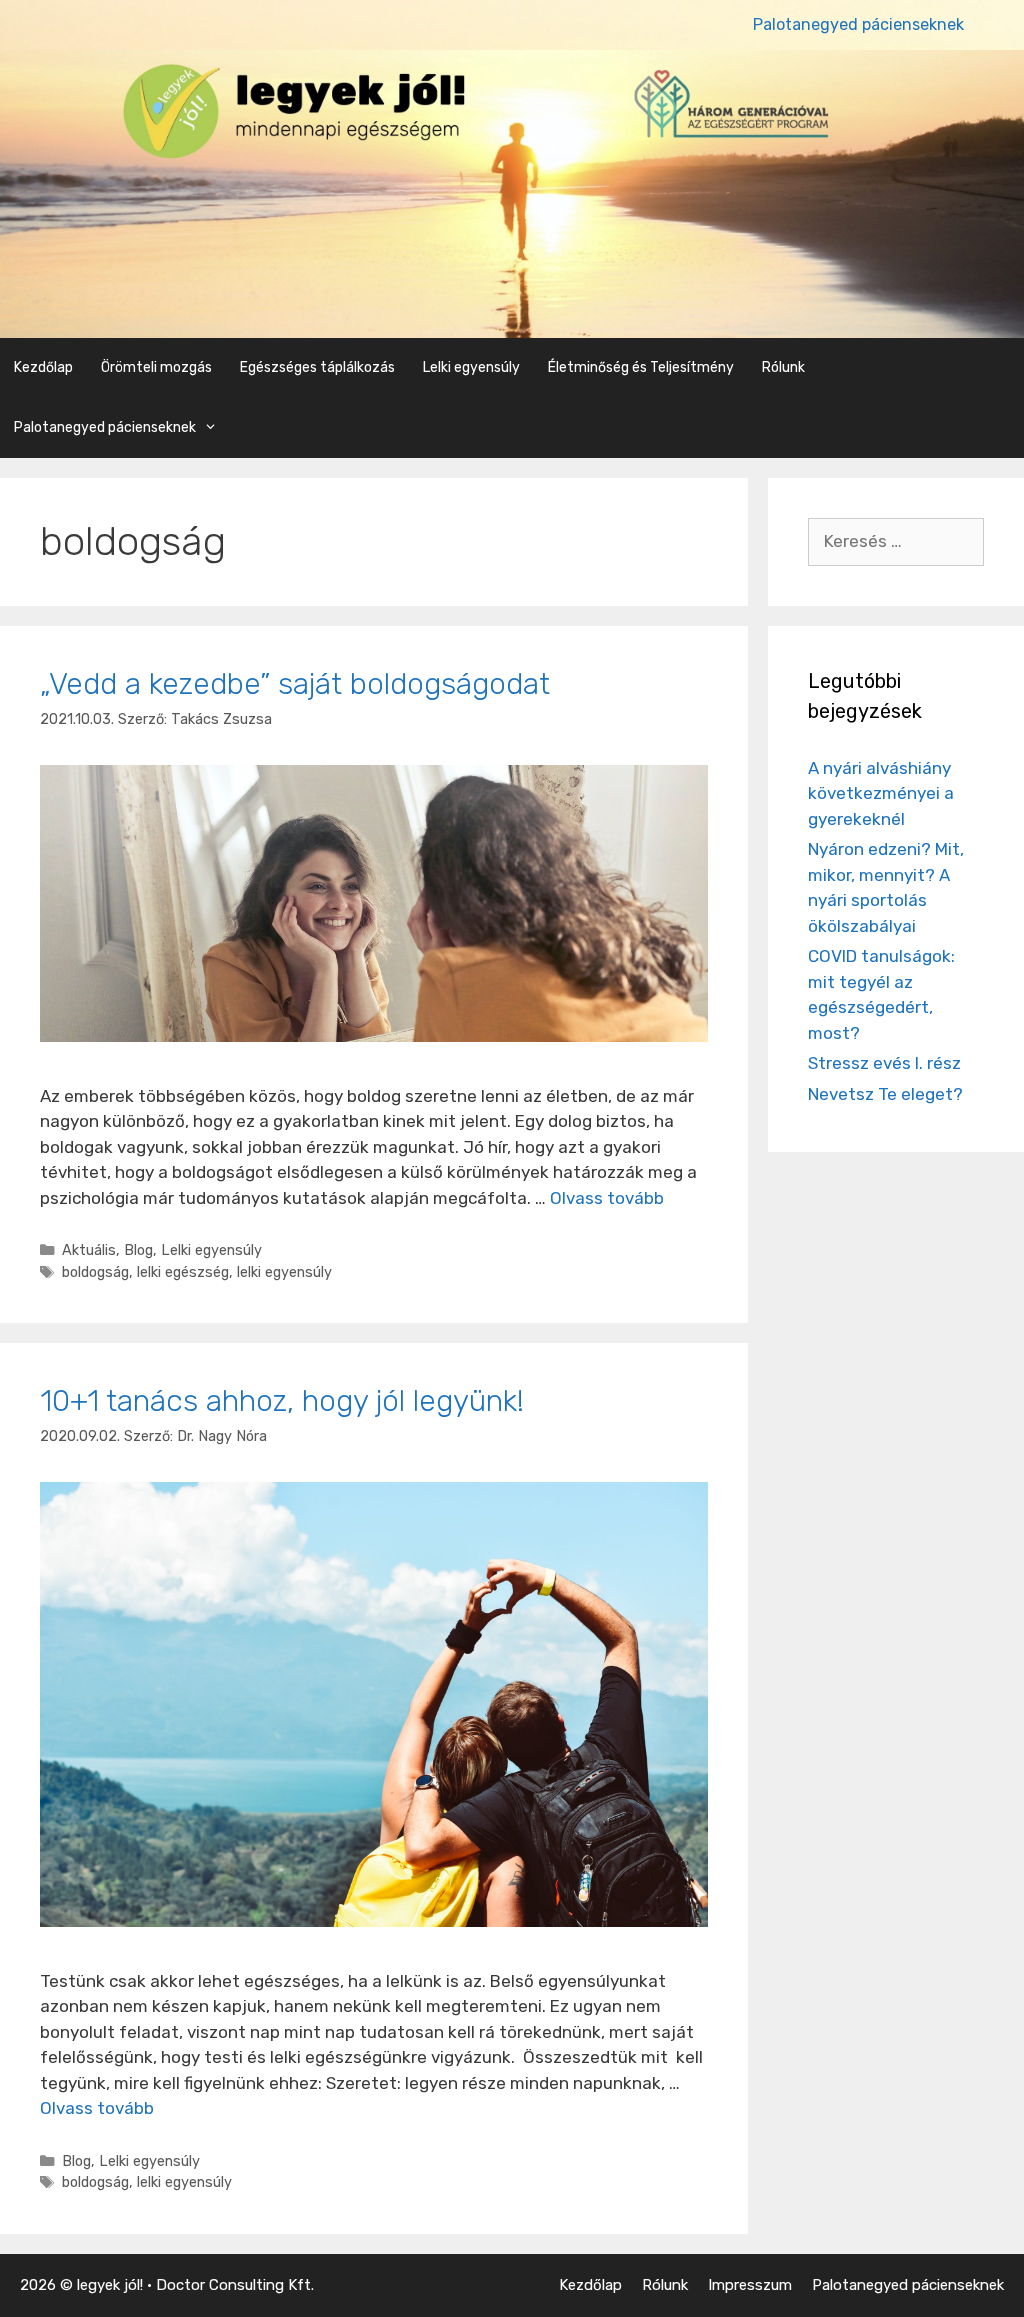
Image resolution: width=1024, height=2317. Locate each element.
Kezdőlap (43, 367)
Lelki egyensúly (471, 367)
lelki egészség (183, 1272)
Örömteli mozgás (156, 367)
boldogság (95, 1272)
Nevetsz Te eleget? (885, 1094)
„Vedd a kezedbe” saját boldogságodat (295, 684)
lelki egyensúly (284, 1272)
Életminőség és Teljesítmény (641, 367)
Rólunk (783, 367)
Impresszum (750, 2285)
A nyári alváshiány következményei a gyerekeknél (881, 793)
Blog (138, 1250)
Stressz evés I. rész (884, 1063)
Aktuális (89, 1250)
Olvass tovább (607, 1198)
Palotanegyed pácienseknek (858, 24)
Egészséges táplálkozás (317, 367)
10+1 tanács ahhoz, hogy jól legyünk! (282, 1401)
